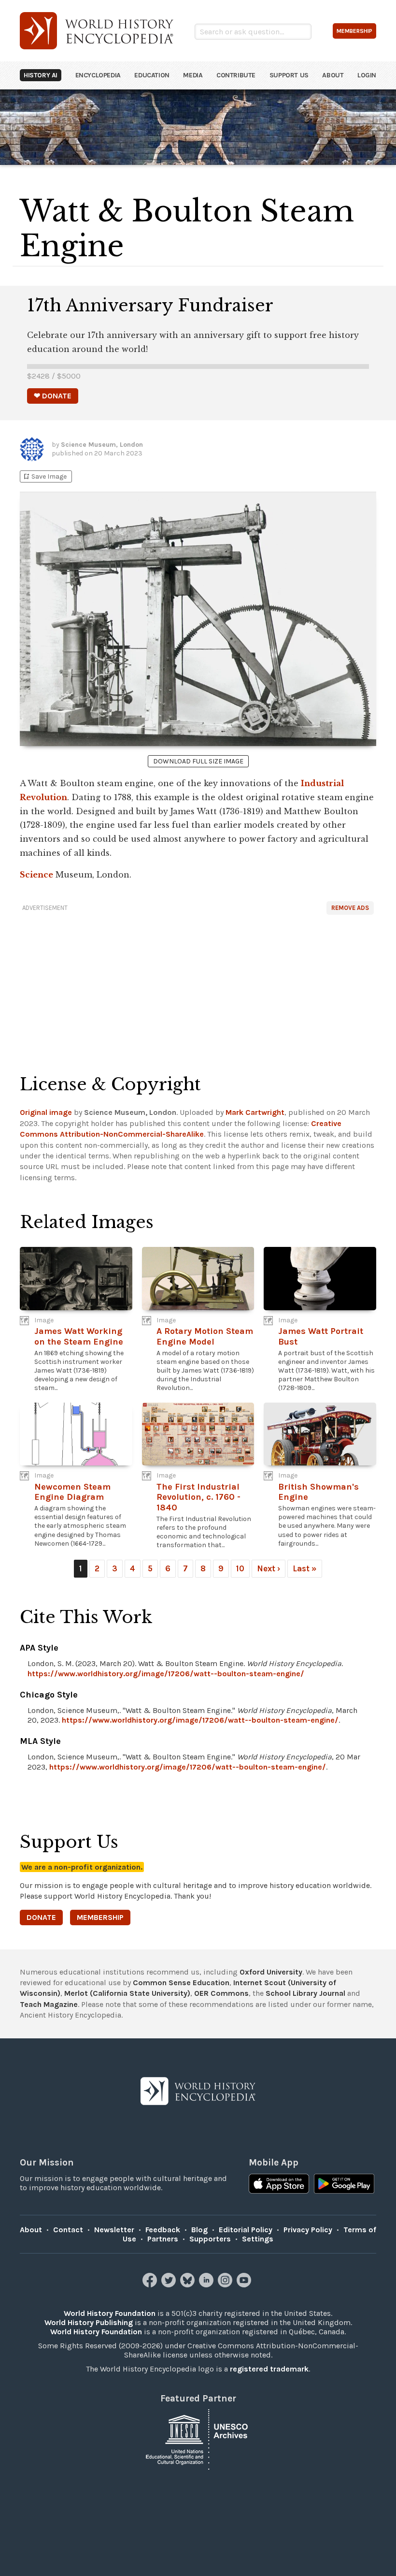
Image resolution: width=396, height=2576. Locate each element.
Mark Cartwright (255, 1112)
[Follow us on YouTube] (245, 2285)
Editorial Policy (246, 2230)
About (333, 75)
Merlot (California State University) (127, 1993)
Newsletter (114, 2230)
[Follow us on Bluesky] (189, 2285)
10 (240, 1568)
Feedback (163, 2230)
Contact (68, 2230)
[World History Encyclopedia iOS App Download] (279, 2185)
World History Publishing (89, 2322)
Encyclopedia (98, 75)
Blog (199, 2230)
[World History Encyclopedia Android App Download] (344, 2185)
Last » (305, 1568)
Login (367, 75)
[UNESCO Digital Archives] (198, 2438)
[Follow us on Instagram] (226, 2285)
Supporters (210, 2239)
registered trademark (269, 2369)
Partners (163, 2239)
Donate (41, 1917)
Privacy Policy (308, 2230)
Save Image (44, 476)
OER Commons (221, 1993)
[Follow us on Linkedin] (207, 2285)
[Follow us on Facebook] (151, 2285)
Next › (269, 1568)
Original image (46, 1112)
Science (36, 875)
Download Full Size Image (198, 761)
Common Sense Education (181, 1983)
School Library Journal (305, 1993)
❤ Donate (53, 396)
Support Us (289, 75)
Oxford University (271, 1972)
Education (152, 75)
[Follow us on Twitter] (170, 2285)
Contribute (236, 75)
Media (193, 75)
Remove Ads (350, 908)
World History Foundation (110, 2313)
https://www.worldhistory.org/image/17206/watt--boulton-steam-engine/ (166, 1674)
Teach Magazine (49, 2004)
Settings (258, 2239)
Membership (100, 1917)
